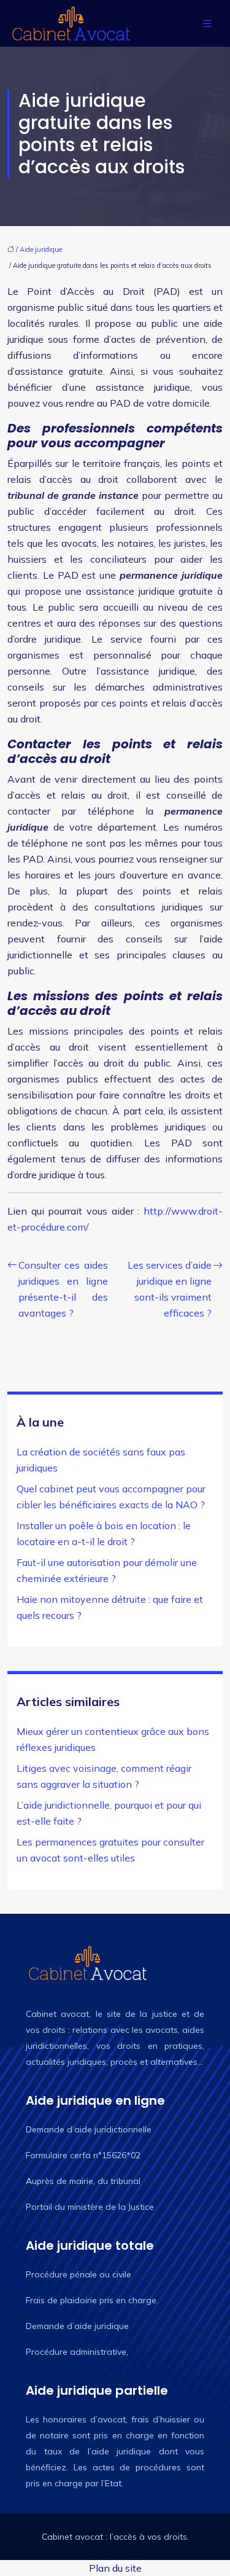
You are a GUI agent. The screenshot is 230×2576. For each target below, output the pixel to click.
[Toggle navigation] (207, 24)
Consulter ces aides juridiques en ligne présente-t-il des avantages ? (63, 1289)
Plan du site (115, 2568)
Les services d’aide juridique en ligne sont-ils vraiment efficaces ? (170, 1289)
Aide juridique (41, 249)
